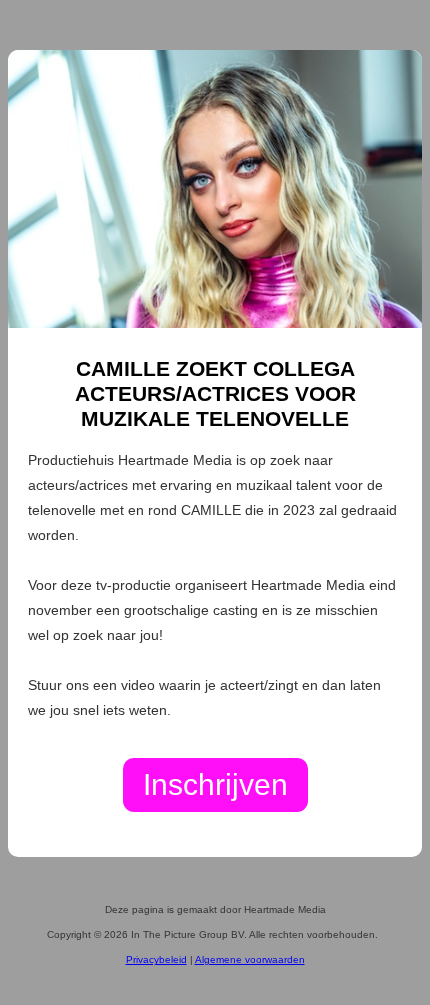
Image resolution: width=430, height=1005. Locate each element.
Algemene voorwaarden (250, 959)
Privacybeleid (156, 959)
